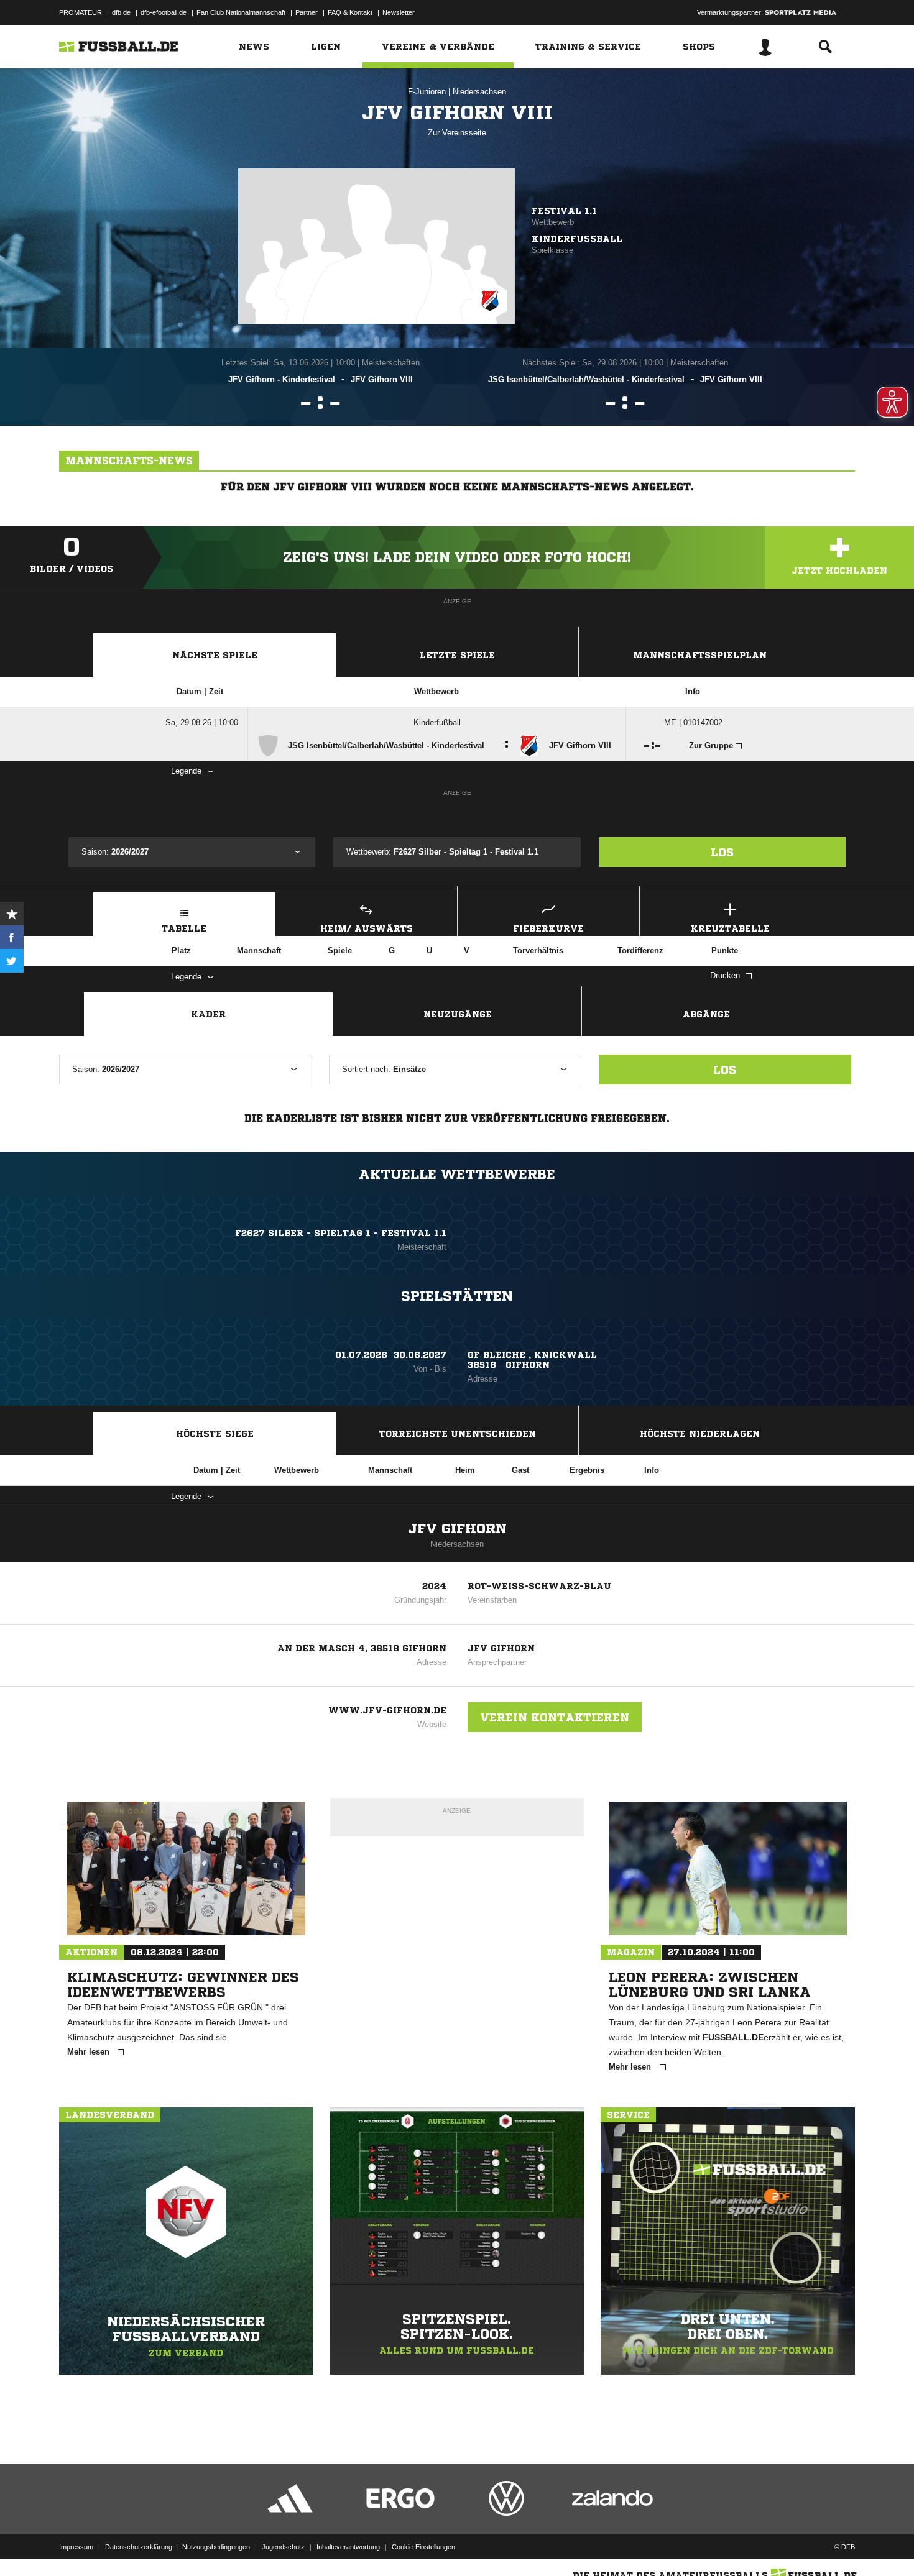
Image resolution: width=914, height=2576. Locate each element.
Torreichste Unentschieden (458, 1434)
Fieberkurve (548, 928)
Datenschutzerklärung (139, 2547)
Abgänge (706, 1014)
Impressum (76, 2547)
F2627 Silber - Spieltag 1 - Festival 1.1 (341, 1233)
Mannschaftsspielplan (700, 655)
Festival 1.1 (564, 211)
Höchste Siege (215, 1434)
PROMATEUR (81, 12)
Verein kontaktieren (555, 1717)
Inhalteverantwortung (348, 2547)
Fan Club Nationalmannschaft (241, 12)
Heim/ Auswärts (367, 928)
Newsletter (399, 12)
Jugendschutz (283, 2547)
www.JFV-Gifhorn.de (387, 1710)
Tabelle (184, 928)
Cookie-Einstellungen (423, 2547)
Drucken (725, 975)
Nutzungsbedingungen (216, 2547)
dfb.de (121, 12)
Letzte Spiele (457, 655)
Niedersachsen (479, 92)
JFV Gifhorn (457, 1529)
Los (722, 852)
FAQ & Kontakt (350, 12)
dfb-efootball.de (164, 12)
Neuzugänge (458, 1014)
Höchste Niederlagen (700, 1434)
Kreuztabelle (730, 928)
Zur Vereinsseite (457, 133)
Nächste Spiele (215, 655)
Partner (307, 12)
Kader (208, 1014)
